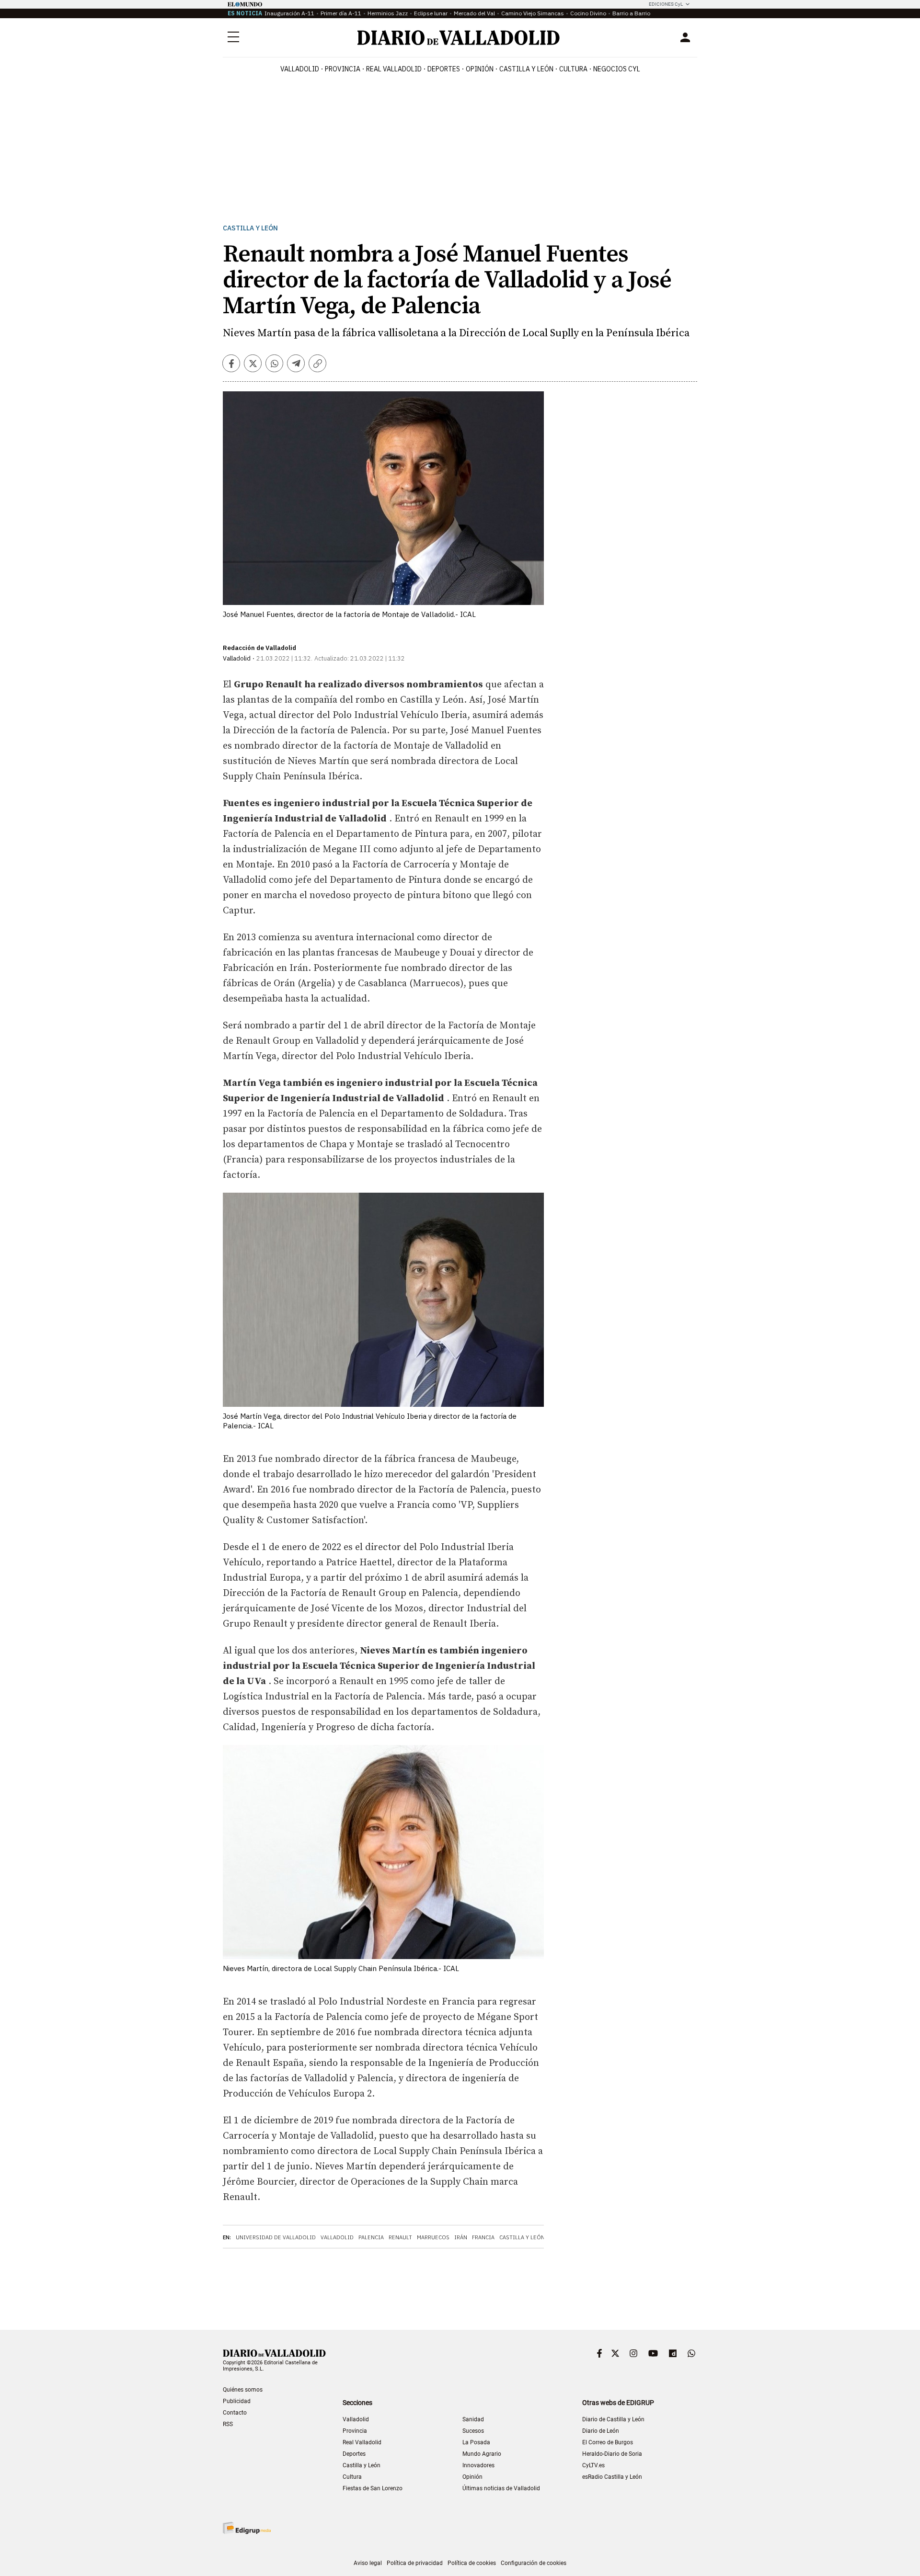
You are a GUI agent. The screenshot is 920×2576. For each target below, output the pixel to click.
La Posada (476, 2442)
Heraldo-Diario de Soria (612, 2454)
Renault (400, 2237)
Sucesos (473, 2431)
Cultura (573, 69)
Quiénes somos (243, 2390)
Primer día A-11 (341, 13)
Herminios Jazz (388, 13)
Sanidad (473, 2419)
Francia (483, 2237)
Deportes (444, 69)
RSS (228, 2424)
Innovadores (478, 2465)
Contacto (235, 2413)
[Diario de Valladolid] (459, 38)
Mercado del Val (474, 13)
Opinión (480, 69)
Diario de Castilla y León (613, 2419)
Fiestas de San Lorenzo (373, 2488)
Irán (461, 2237)
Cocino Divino (588, 13)
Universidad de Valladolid (276, 2237)
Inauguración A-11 (289, 13)
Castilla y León (526, 69)
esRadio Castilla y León (612, 2477)
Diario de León (601, 2431)
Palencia (371, 2237)
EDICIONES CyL (666, 4)
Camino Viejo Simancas (533, 13)
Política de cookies (472, 2563)
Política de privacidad (415, 2563)
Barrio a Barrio (631, 13)
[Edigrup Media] (247, 2528)
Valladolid (300, 69)
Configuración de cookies (534, 2563)
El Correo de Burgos (608, 2442)
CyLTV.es (593, 2465)
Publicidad (237, 2401)
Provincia (343, 69)
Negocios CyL (617, 69)
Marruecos (433, 2237)
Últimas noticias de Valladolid (501, 2488)
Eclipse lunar (431, 13)
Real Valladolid (394, 69)
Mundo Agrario (482, 2454)
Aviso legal (368, 2563)
